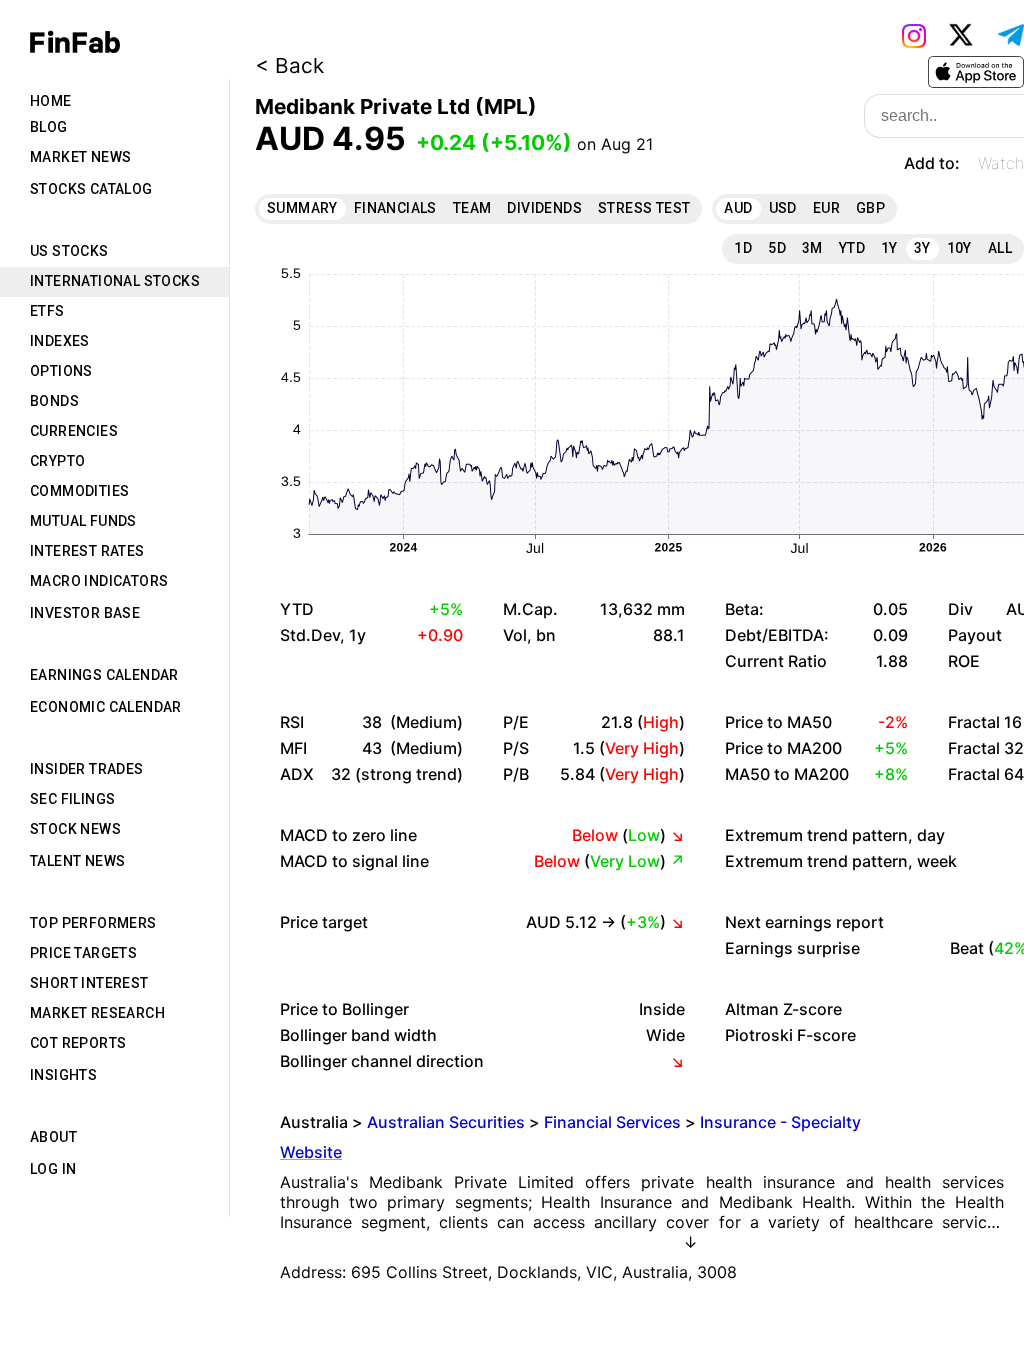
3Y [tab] (922, 248)
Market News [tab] (80, 157)
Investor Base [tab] (85, 613)
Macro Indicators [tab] (99, 581)
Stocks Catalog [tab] (91, 189)
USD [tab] (783, 208)
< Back (289, 65)
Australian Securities (446, 1122)
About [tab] (53, 1137)
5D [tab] (777, 248)
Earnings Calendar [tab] (104, 675)
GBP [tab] (870, 208)
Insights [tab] (63, 1075)
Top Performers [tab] (93, 923)
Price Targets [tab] (83, 953)
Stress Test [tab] (644, 208)
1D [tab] (743, 248)
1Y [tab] (889, 248)
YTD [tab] (852, 248)
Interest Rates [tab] (87, 551)
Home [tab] (51, 101)
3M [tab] (812, 248)
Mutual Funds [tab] (83, 521)
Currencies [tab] (74, 431)
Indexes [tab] (60, 341)
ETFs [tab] (47, 311)
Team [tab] (472, 208)
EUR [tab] (826, 208)
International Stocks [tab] (115, 281)
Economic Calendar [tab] (106, 707)
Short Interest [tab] (89, 983)
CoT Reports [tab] (78, 1043)
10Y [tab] (959, 248)
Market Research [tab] (97, 1013)
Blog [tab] (49, 127)
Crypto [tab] (57, 461)
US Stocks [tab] (69, 251)
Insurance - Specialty (780, 1122)
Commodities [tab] (79, 491)
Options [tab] (61, 371)
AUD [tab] (738, 208)
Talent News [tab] (77, 861)
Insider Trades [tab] (87, 769)
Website (311, 1152)
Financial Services (612, 1122)
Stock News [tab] (75, 829)
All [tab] (1000, 248)
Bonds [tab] (54, 401)
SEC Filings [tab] (72, 799)
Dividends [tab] (544, 208)
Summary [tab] (302, 208)
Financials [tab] (395, 208)
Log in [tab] (53, 1169)
